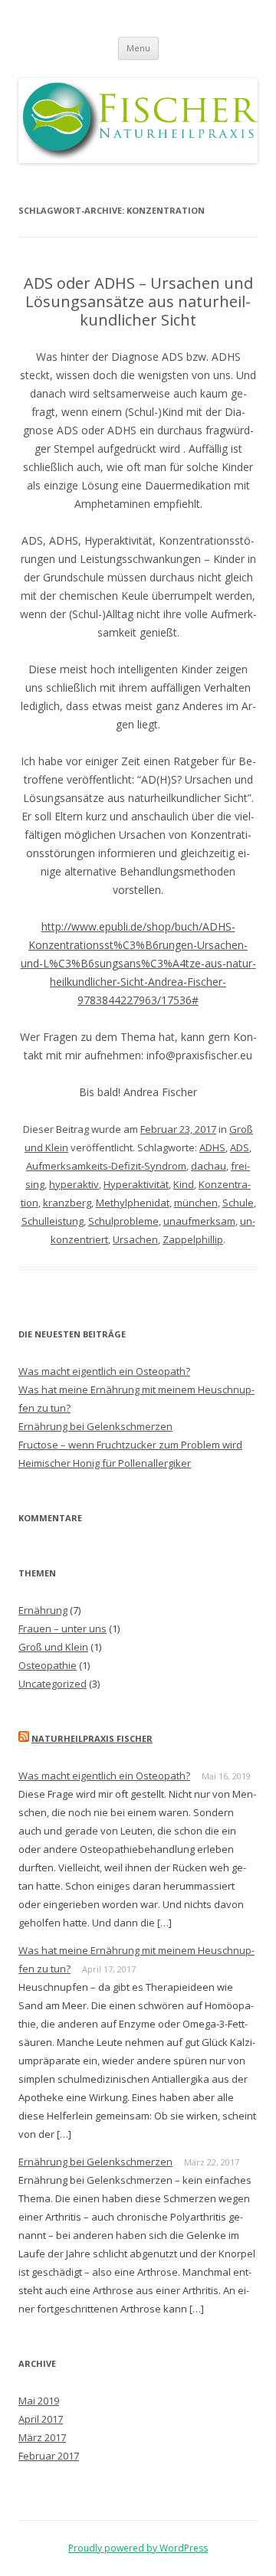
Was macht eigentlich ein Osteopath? (104, 1371)
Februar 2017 (49, 2456)
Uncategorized (53, 1684)
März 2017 (42, 2437)
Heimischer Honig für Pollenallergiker (105, 1463)
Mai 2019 (39, 2401)
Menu (138, 48)
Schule (238, 1203)
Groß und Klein (53, 1647)
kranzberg (67, 1203)
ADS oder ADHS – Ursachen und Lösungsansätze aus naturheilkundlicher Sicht (138, 301)
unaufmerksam (199, 1221)
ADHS (212, 1147)
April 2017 (41, 2419)
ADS (240, 1147)
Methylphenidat (133, 1203)
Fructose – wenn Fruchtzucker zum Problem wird (130, 1445)
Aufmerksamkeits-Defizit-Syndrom (106, 1166)
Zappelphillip (193, 1239)
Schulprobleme (123, 1221)
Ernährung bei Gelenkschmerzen (95, 1426)
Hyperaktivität (136, 1184)
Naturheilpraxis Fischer (92, 1738)
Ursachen (135, 1239)
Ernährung (43, 1610)
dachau (209, 1166)
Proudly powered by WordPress (138, 2548)
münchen (196, 1203)
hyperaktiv (74, 1184)
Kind (184, 1184)
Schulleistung (53, 1221)
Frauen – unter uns (62, 1628)
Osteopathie (48, 1665)
